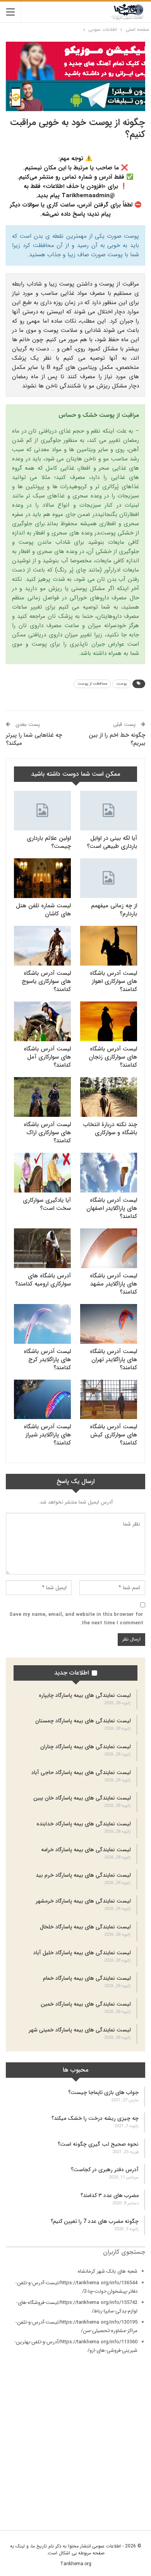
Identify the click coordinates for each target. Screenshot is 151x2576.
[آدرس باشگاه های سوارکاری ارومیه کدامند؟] (42, 1248)
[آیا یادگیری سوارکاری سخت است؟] (42, 1173)
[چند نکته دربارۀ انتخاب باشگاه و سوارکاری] (109, 1097)
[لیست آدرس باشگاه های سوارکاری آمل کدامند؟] (42, 1021)
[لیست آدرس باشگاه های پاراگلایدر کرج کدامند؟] (42, 1324)
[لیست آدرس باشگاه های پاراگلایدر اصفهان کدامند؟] (109, 1173)
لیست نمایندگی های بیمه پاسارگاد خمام (87, 1978)
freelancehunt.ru (127, 2450)
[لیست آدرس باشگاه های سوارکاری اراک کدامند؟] (42, 1097)
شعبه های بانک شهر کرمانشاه (108, 2271)
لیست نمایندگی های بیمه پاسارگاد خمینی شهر (80, 2030)
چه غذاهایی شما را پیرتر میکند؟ (34, 739)
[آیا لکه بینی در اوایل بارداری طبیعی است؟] (109, 811)
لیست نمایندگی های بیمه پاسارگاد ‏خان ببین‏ (82, 1798)
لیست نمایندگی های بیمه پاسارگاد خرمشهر (83, 1901)
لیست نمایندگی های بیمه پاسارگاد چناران (86, 1747)
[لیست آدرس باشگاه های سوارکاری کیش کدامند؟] (109, 1400)
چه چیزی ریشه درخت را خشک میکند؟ (95, 2118)
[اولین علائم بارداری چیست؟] (42, 811)
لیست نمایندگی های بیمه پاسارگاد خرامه (86, 1850)
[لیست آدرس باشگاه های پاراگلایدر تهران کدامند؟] (109, 1324)
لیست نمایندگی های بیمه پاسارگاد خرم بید (83, 1875)
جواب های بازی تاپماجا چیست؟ (103, 2092)
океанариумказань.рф (122, 2512)
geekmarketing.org (124, 2458)
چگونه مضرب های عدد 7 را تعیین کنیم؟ (95, 2221)
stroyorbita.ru (130, 2495)
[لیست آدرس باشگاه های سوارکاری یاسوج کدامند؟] (42, 946)
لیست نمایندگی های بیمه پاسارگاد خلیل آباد (82, 1953)
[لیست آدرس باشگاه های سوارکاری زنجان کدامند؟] (109, 1021)
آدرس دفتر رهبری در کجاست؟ (105, 2170)
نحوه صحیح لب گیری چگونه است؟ (98, 2144)
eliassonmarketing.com (119, 2442)
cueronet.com (130, 2433)
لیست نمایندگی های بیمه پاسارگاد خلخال (85, 1927)
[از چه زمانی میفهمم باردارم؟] (109, 878)
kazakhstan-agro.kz (123, 2486)
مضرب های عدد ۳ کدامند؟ (110, 2195)
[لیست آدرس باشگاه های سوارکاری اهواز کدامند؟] (109, 946)
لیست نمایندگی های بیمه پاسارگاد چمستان (83, 1721)
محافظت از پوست (92, 684)
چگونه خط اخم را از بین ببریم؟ (117, 739)
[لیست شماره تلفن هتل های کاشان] (42, 878)
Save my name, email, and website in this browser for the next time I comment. (76, 1619)
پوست (122, 684)
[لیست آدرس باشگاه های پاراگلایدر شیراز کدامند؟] (42, 1400)
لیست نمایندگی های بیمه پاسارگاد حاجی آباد (81, 1773)
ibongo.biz (133, 2478)
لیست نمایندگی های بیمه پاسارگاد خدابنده (84, 1824)
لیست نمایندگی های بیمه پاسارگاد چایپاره (85, 1695)
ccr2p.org (134, 2425)
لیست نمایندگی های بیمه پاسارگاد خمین (86, 2004)
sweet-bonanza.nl (125, 2503)
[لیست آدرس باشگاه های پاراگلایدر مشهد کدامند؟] (109, 1248)
